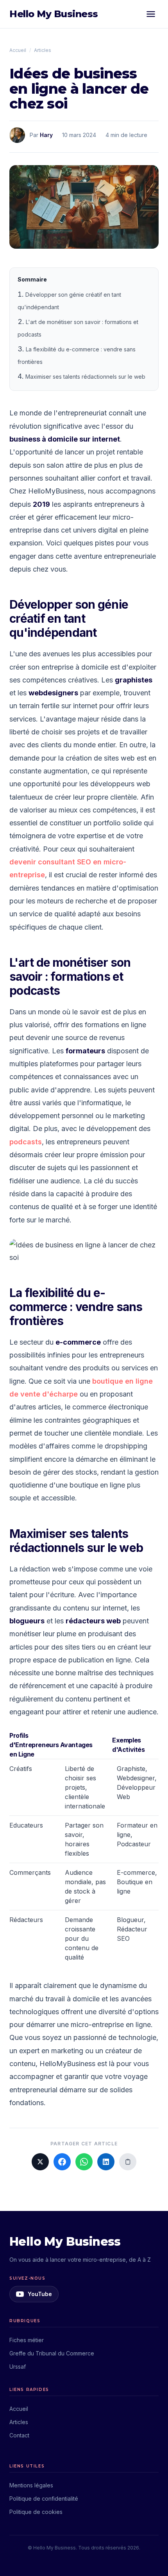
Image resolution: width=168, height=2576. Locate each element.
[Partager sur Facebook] (62, 2162)
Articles (43, 50)
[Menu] (151, 14)
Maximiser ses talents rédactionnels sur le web (85, 377)
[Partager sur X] (40, 2162)
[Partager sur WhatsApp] (84, 2162)
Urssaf (18, 2367)
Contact (19, 2435)
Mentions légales (31, 2485)
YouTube (40, 2294)
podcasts (26, 1142)
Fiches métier (27, 2340)
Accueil (18, 50)
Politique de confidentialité (44, 2499)
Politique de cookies (36, 2512)
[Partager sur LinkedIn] (106, 2162)
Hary (46, 135)
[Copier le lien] (128, 2162)
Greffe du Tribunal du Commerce (52, 2353)
